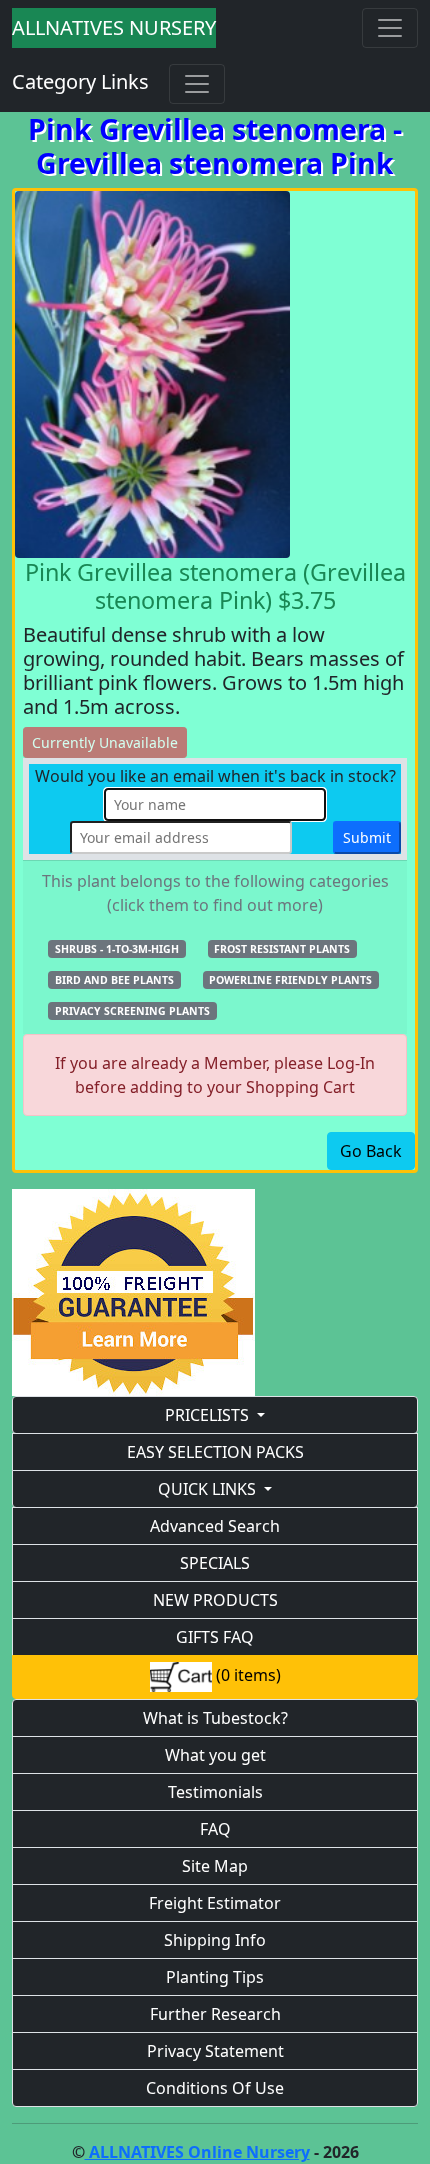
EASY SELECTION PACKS (215, 1452)
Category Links (80, 81)
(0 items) (246, 1675)
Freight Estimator (215, 1903)
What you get (215, 1755)
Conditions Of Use (215, 2088)
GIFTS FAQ (215, 1637)
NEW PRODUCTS (215, 1600)
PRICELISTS (207, 1415)
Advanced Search (215, 1526)
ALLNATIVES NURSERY (114, 27)
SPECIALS (215, 1563)
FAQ (215, 1829)
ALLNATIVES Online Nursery (197, 2152)
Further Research (215, 2014)
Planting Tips (215, 1977)
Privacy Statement (215, 2051)
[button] (117, 948)
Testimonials (215, 1792)
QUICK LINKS (207, 1489)
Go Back (371, 1151)
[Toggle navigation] (390, 28)
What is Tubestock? (215, 1718)
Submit (367, 837)
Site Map (215, 1866)
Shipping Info (215, 1940)
